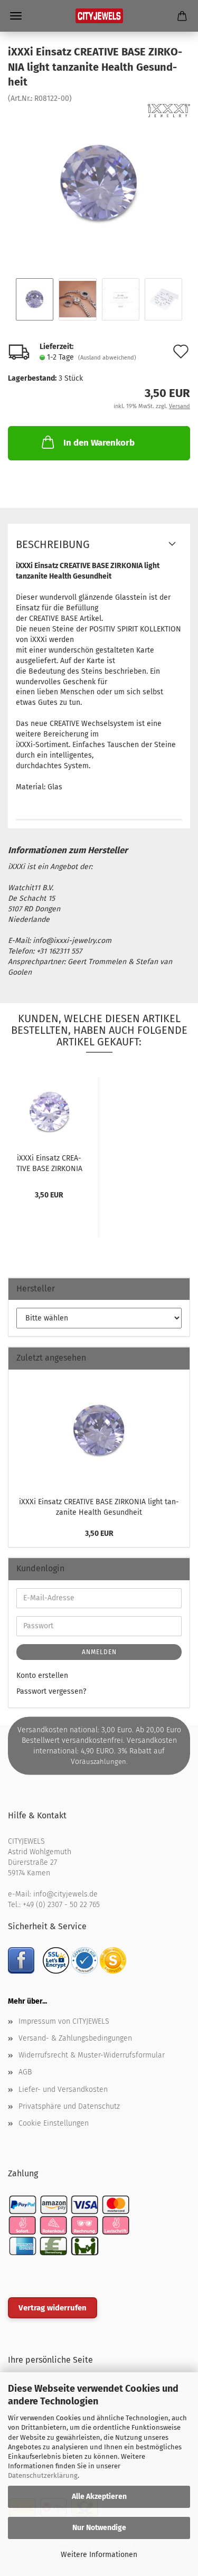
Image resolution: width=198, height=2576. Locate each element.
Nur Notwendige (99, 2528)
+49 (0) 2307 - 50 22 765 (61, 1905)
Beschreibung (53, 544)
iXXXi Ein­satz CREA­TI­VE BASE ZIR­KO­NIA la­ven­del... (49, 1163)
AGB (25, 2072)
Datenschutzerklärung (43, 2475)
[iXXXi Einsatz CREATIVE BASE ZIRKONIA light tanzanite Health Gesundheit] (99, 182)
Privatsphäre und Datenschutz (69, 2106)
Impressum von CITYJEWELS (64, 2021)
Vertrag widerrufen (53, 2308)
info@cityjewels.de (65, 1894)
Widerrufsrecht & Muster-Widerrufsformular (92, 2055)
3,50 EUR (99, 1534)
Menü (16, 16)
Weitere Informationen (99, 2555)
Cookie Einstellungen (54, 2123)
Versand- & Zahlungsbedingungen (75, 2038)
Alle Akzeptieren (99, 2497)
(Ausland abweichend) (107, 358)
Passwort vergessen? (51, 1691)
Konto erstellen (42, 1676)
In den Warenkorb (99, 443)
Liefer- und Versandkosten (63, 2089)
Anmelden (99, 1652)
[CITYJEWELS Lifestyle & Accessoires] (99, 16)
